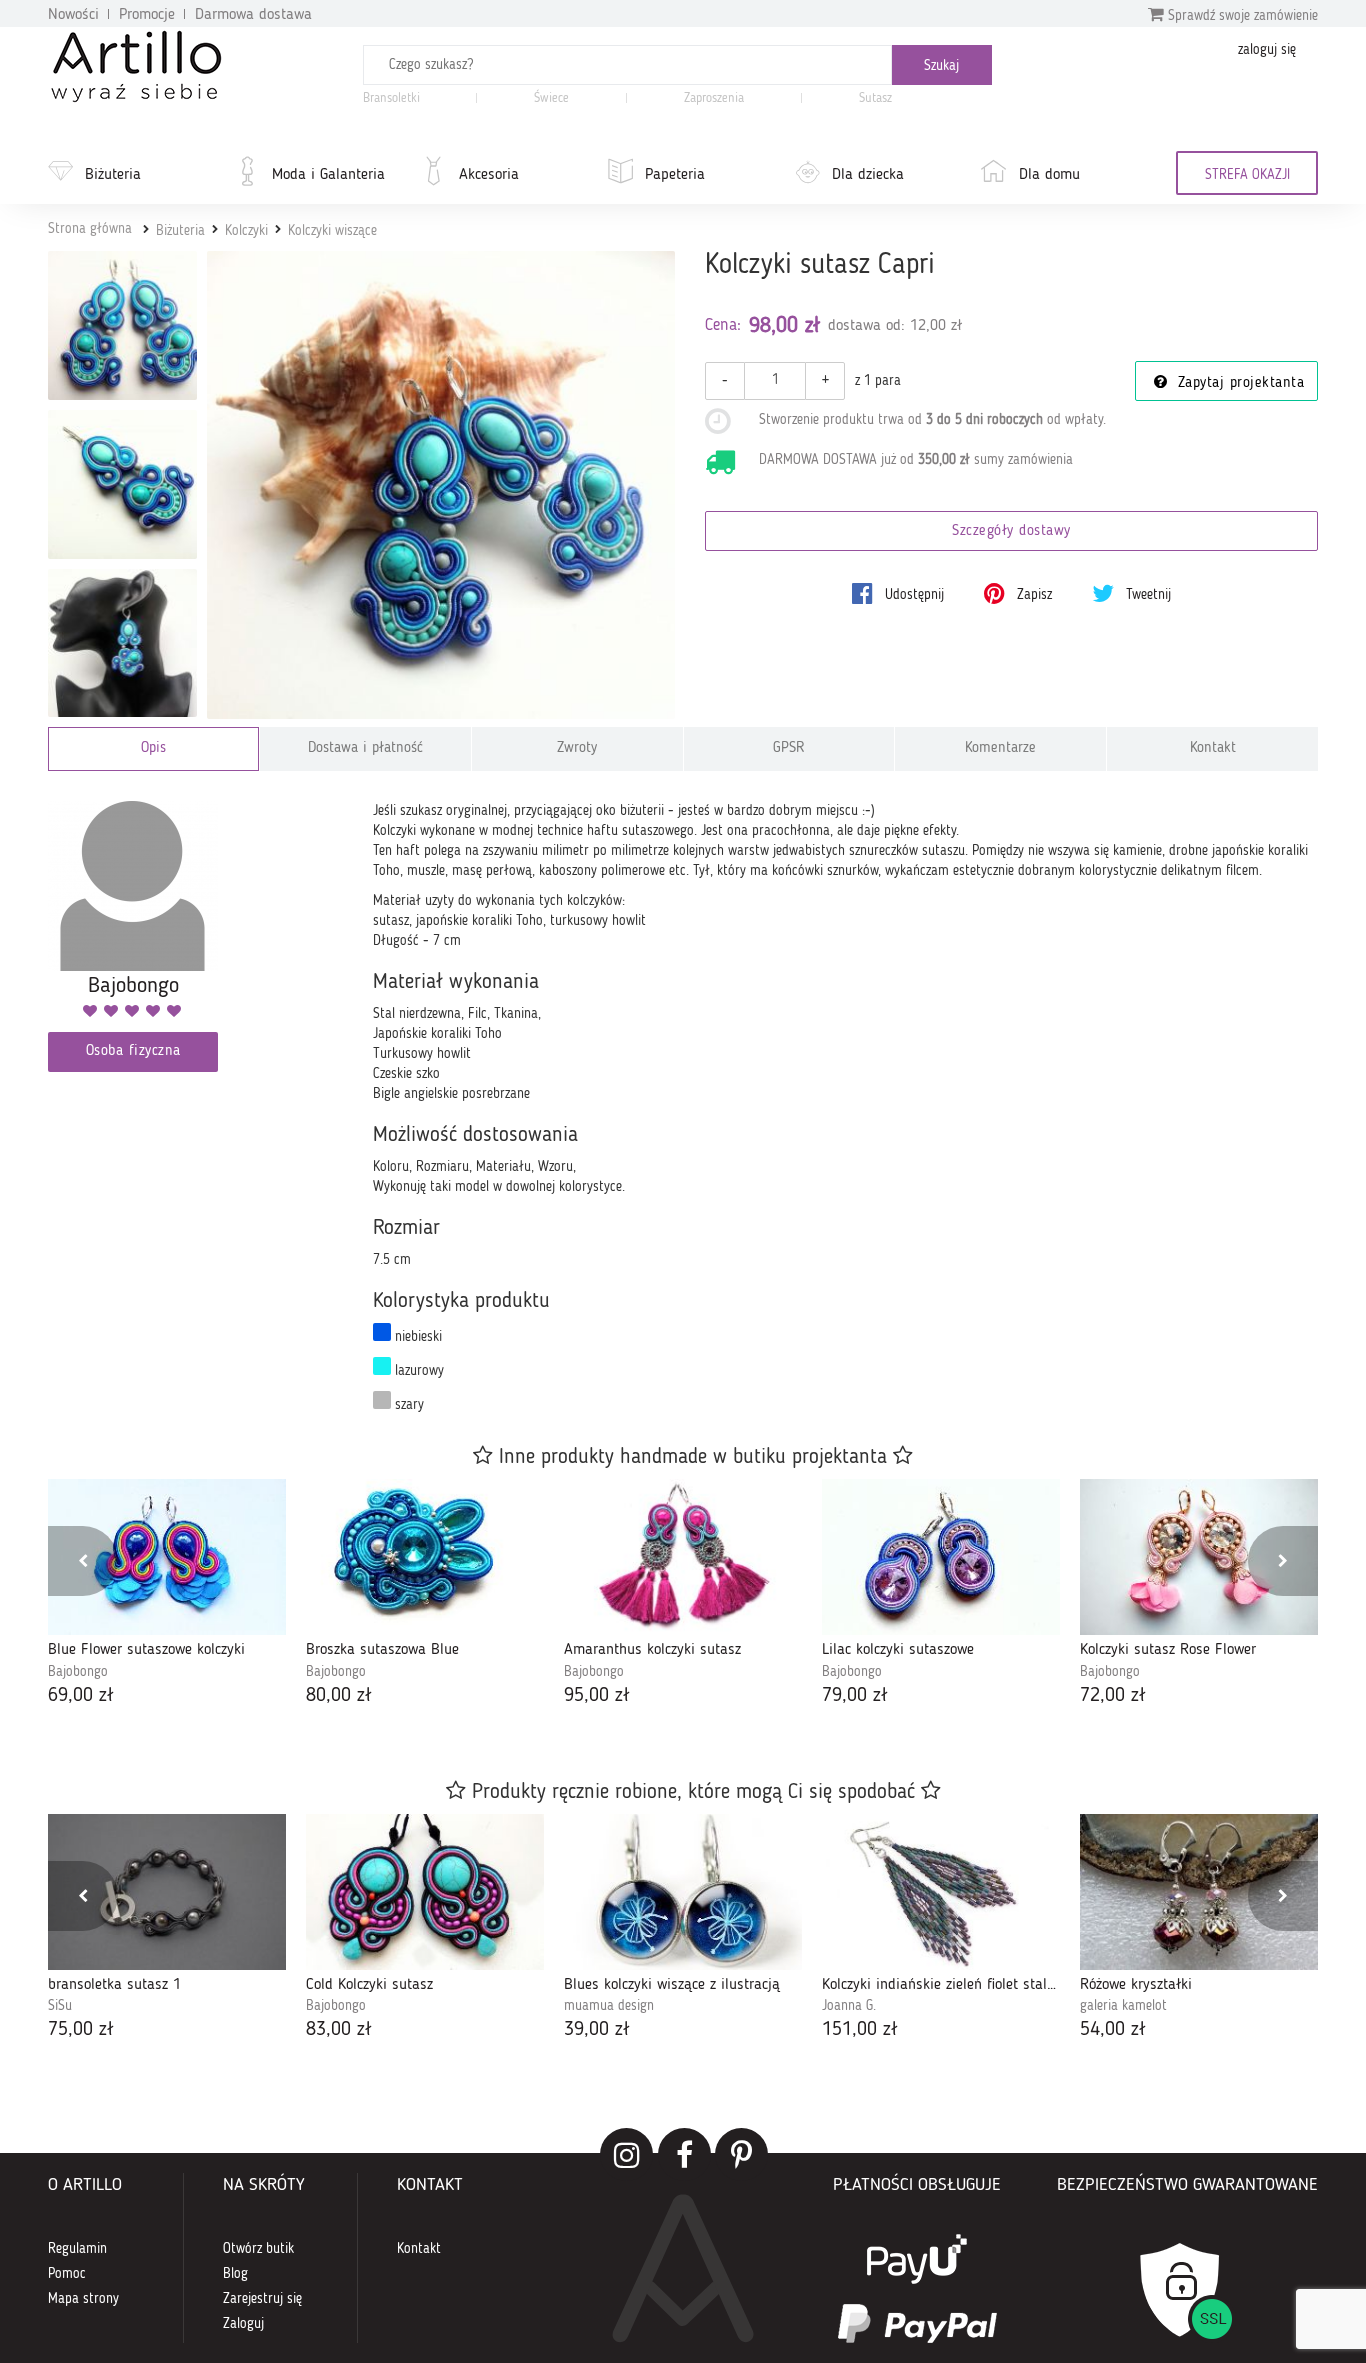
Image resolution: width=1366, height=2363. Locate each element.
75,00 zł (81, 2030)
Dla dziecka (868, 175)
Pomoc (67, 2274)
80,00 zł (339, 1696)
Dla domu (1049, 175)
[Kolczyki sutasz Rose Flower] (1199, 1557)
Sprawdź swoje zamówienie (1241, 16)
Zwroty (577, 748)
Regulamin (77, 2249)
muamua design (609, 2006)
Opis (153, 748)
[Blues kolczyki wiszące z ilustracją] (683, 1892)
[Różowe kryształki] (1199, 1892)
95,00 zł (597, 1696)
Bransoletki (391, 98)
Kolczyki (246, 231)
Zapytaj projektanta (1238, 383)
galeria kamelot (1123, 2006)
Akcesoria (489, 175)
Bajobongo (78, 1672)
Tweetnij (1146, 595)
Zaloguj (243, 2324)
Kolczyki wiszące (332, 231)
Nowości (73, 15)
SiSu (60, 2006)
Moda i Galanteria (328, 175)
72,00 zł (1113, 1696)
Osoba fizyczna (133, 1051)
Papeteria (675, 175)
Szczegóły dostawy (1011, 531)
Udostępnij (912, 595)
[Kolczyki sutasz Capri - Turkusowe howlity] (122, 325)
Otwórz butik (258, 2249)
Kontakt (1213, 748)
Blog (235, 2274)
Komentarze (1000, 748)
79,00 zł (855, 1696)
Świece (551, 98)
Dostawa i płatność (365, 748)
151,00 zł (860, 2030)
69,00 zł (81, 1696)
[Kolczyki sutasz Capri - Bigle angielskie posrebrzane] (122, 643)
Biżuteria (113, 175)
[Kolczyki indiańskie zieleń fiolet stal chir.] (941, 1892)
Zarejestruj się (262, 2299)
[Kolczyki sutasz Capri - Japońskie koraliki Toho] (122, 484)
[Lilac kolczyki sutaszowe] (941, 1557)
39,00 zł (597, 2030)
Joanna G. (849, 2006)
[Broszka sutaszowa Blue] (425, 1557)
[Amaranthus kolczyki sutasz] (683, 1557)
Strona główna (90, 229)
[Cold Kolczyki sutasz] (425, 1892)
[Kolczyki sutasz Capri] (441, 485)
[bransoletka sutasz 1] (167, 1892)
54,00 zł (1113, 2030)
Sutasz (875, 98)
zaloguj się (1267, 50)
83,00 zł (339, 2030)
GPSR (789, 748)
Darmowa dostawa (253, 15)
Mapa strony (83, 2299)
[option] (167, 1594)
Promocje (147, 15)
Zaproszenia (714, 98)
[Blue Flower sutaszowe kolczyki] (167, 1557)
